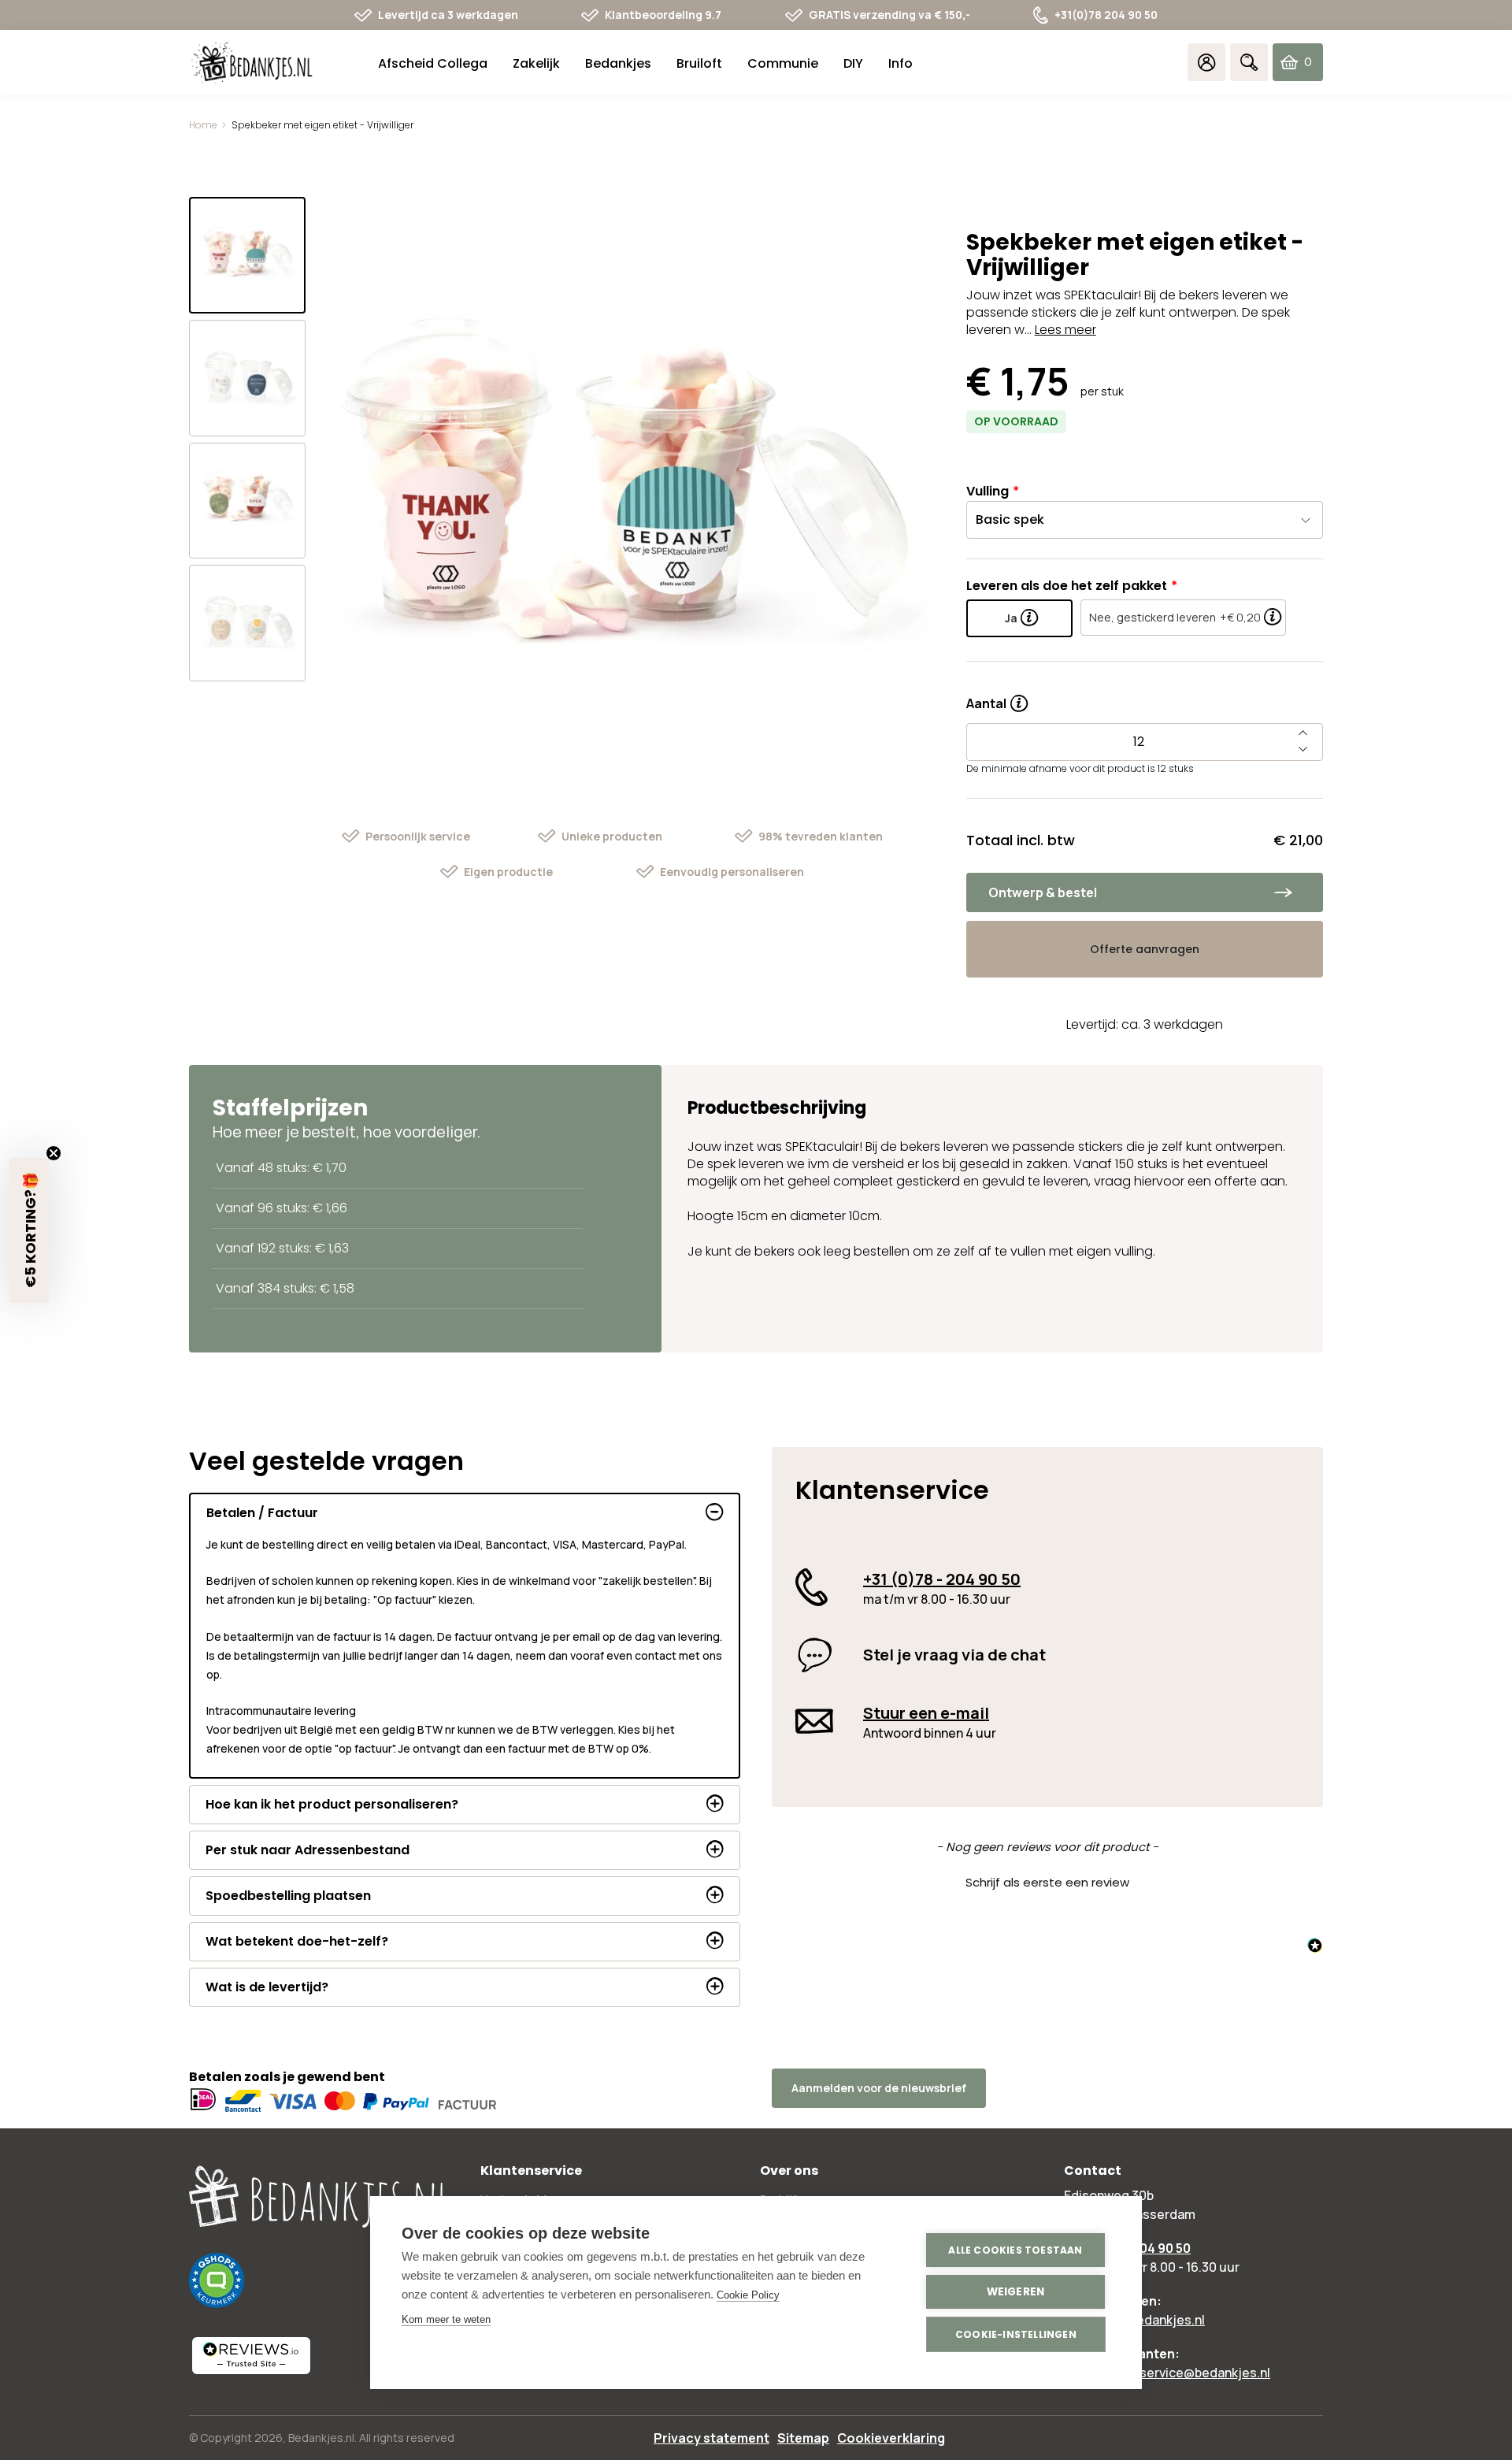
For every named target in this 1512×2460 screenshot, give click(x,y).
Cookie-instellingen (1016, 2334)
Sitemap (803, 2438)
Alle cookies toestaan (1015, 2250)
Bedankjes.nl (321, 2438)
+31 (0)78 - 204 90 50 (942, 1579)
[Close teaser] (54, 1153)
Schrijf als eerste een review (1047, 1882)
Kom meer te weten (446, 2319)
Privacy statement (712, 2438)
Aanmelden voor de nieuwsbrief (879, 2088)
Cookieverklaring (891, 2438)
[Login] (1206, 62)
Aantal (997, 698)
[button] (1047, 1880)
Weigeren (1016, 2292)
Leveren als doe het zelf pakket (1067, 586)
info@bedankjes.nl (1150, 2320)
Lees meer (1065, 330)
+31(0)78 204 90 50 (1106, 15)
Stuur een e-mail (926, 1713)
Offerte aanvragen (1145, 949)
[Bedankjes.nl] (252, 63)
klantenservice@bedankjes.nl (1183, 2373)
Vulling (988, 491)
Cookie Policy (748, 2295)
